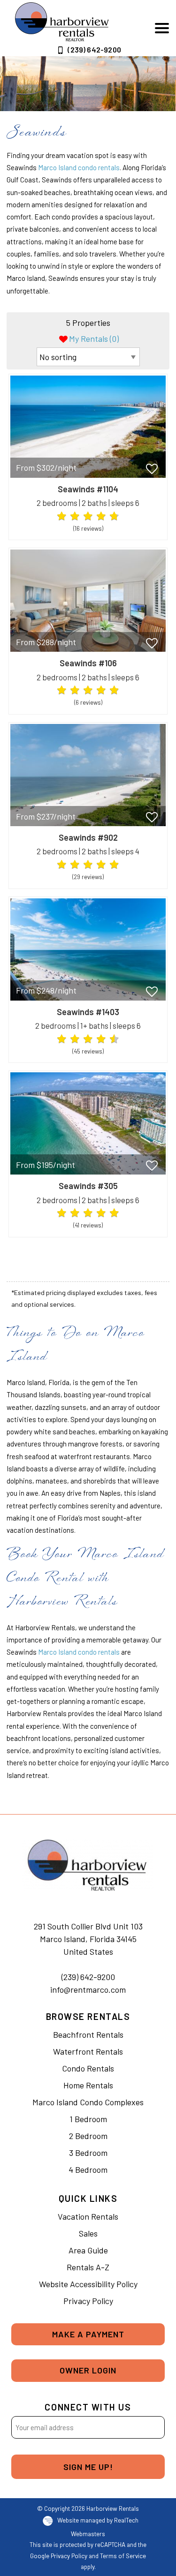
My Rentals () (94, 339)
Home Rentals (88, 2085)
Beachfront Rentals (88, 2034)
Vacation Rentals (88, 2216)
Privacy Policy (88, 2301)
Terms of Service (123, 2556)
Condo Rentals (88, 2068)
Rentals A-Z (88, 2267)
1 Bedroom (88, 2119)
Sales (88, 2233)
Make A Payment (88, 2334)
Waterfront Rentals (88, 2051)
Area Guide (88, 2250)
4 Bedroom (88, 2169)
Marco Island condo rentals (79, 167)
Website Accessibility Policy (88, 2284)
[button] (162, 28)
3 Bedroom (88, 2153)
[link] (88, 457)
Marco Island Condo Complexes (88, 2102)
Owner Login (88, 2370)
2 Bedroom (88, 2136)
